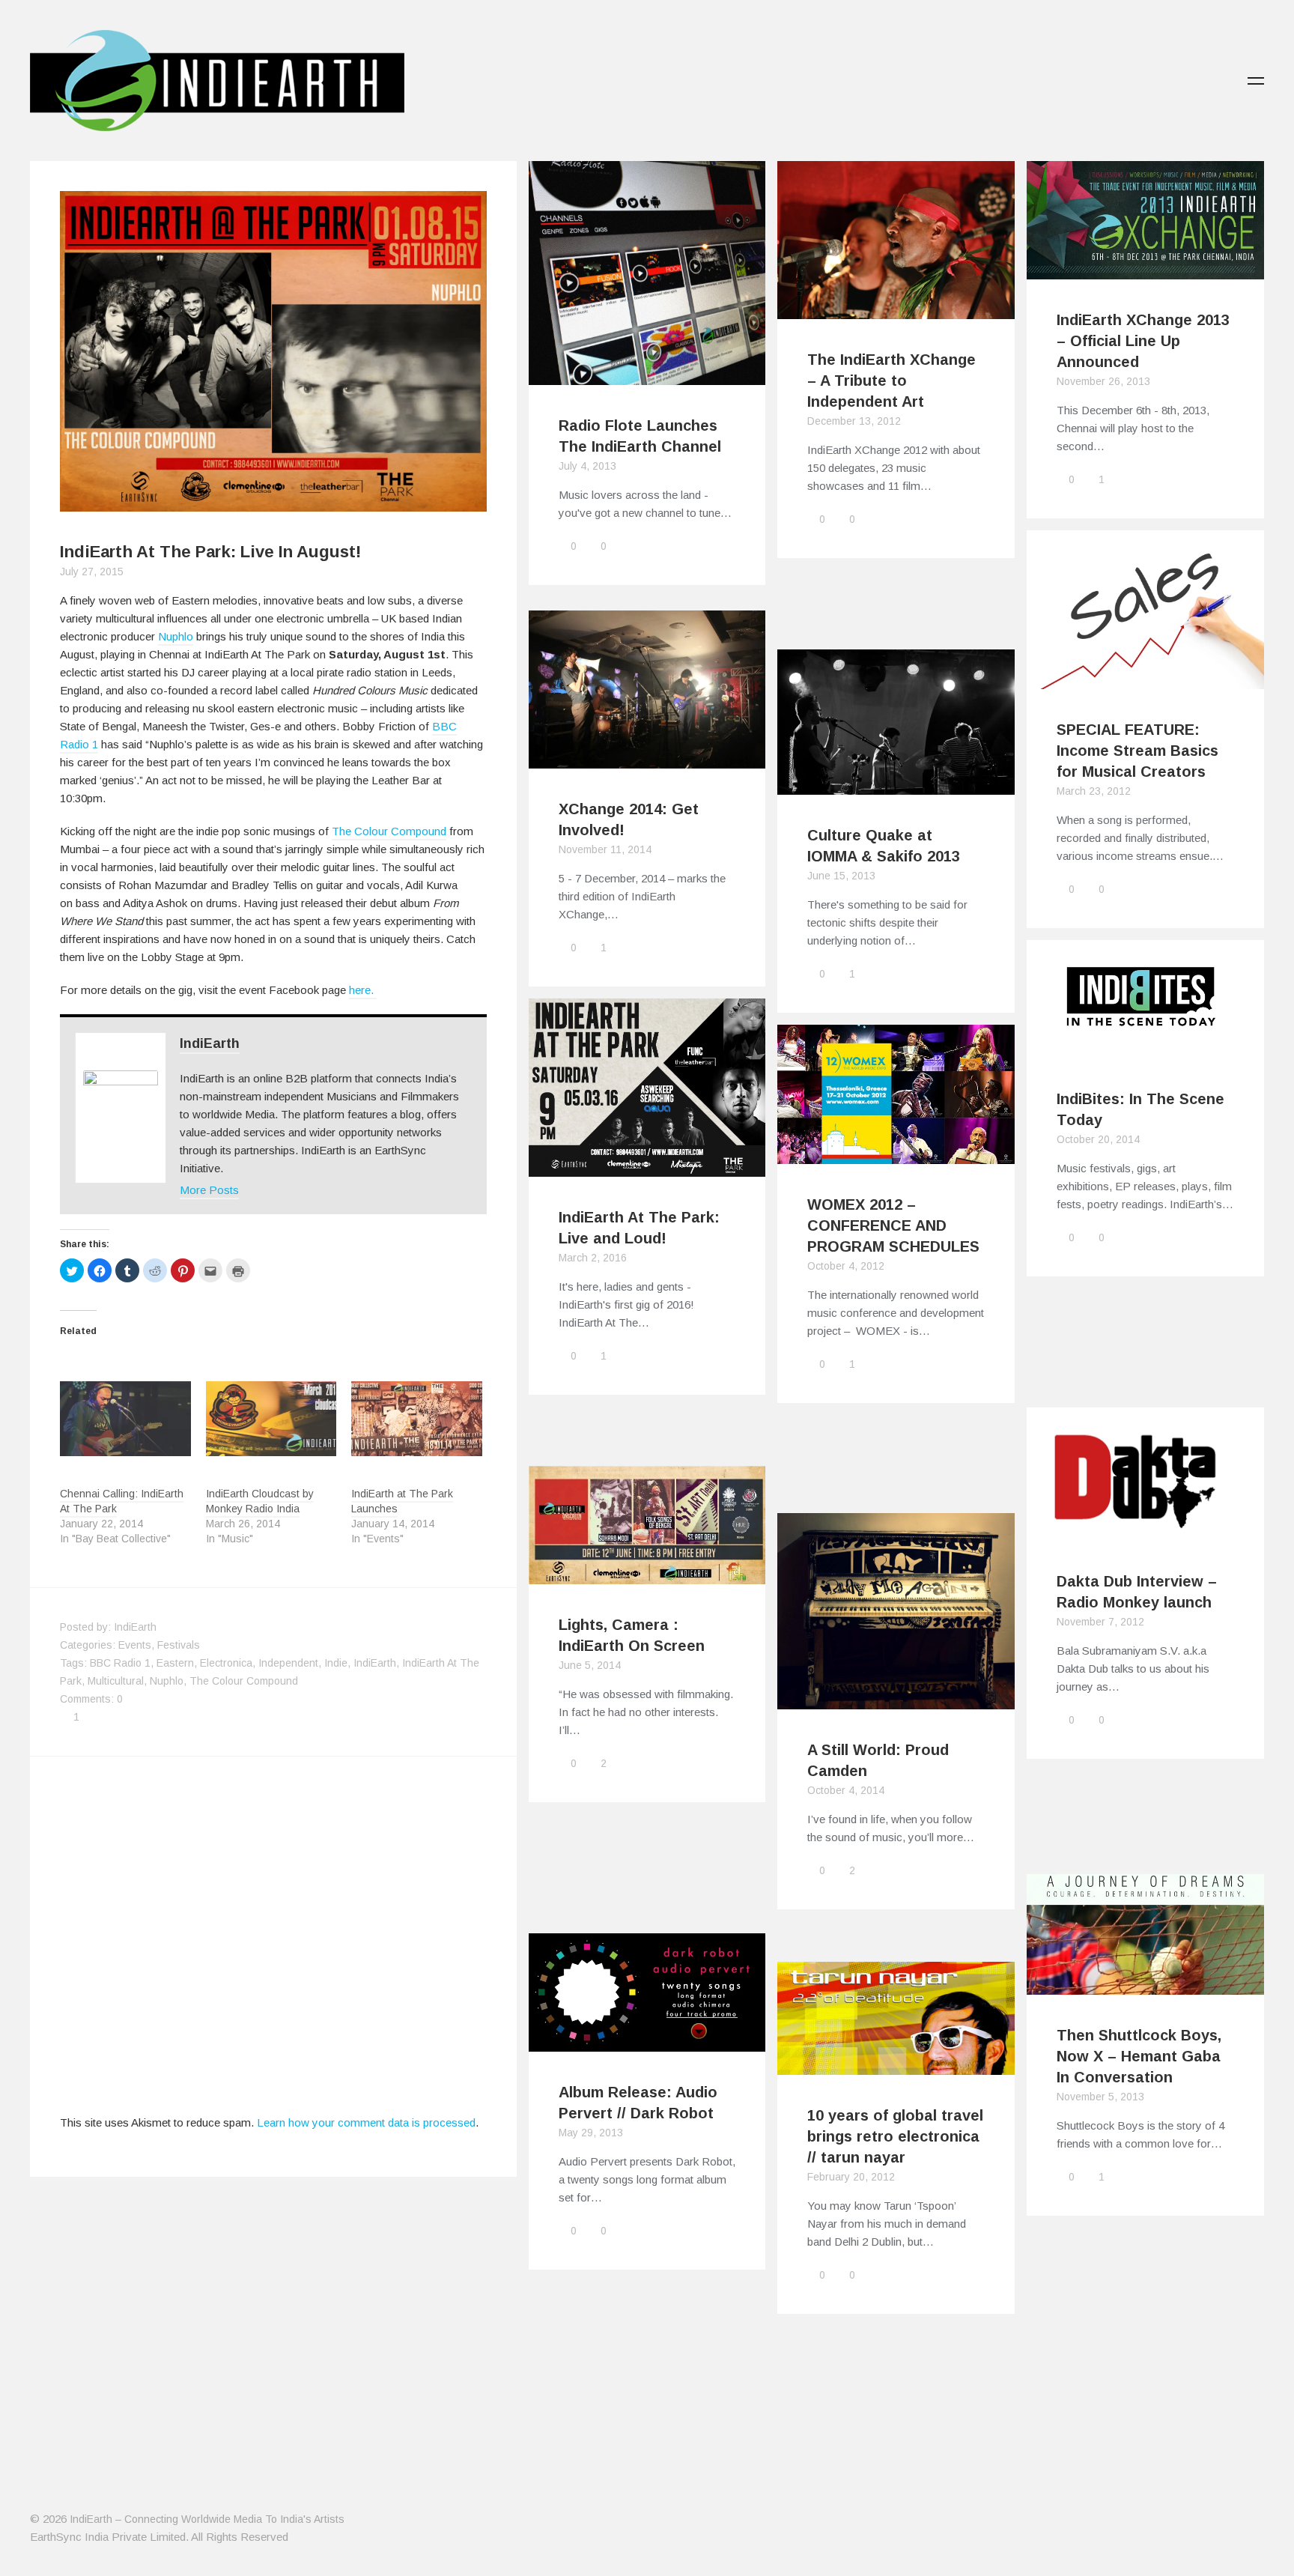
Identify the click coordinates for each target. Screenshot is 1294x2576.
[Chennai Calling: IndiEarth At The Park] (125, 1419)
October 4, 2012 (846, 1266)
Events (135, 1645)
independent (288, 1663)
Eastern (175, 1663)
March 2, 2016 (593, 1258)
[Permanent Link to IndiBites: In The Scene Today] (1145, 1049)
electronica (226, 1663)
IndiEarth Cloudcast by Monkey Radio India (260, 1501)
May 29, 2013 (591, 2133)
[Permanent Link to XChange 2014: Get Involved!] (647, 759)
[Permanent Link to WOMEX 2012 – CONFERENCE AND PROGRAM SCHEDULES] (896, 1155)
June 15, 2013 (841, 876)
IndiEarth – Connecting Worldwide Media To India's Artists (207, 2519)
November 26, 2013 (1103, 381)
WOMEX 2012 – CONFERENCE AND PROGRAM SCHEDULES (893, 1225)
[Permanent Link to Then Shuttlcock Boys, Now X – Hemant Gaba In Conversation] (1145, 1985)
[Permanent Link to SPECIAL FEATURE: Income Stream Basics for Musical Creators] (1145, 680)
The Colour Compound (389, 831)
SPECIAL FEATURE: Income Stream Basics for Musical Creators (1137, 751)
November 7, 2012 (1100, 1622)
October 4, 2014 (846, 1790)
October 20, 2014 (1098, 1139)
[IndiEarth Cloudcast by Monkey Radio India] (271, 1419)
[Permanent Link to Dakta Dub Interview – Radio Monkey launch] (1145, 1531)
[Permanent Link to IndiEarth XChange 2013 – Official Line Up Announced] (1145, 270)
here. (363, 990)
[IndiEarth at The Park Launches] (417, 1419)
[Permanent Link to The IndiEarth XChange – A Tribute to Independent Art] (896, 310)
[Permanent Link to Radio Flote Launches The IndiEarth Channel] (647, 376)
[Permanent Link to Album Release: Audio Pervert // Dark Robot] (647, 2042)
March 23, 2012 (1094, 791)
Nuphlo (176, 636)
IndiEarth (210, 1043)
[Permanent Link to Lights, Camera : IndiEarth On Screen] (647, 1575)
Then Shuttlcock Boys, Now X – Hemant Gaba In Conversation (1139, 2056)
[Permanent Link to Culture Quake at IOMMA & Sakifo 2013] (896, 785)
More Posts (209, 1190)
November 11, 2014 (605, 849)
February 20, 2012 (851, 2177)
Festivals (179, 1645)
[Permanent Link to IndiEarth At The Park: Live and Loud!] (647, 1167)
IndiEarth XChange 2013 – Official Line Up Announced (1143, 341)
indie (336, 1663)
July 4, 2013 (587, 466)
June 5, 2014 (590, 1665)
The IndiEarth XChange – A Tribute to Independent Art (891, 381)
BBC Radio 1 (120, 1663)
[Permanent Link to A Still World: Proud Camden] (896, 1700)
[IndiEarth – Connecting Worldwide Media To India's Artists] (217, 122)
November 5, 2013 (1100, 2097)
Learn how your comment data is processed (366, 2122)
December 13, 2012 (854, 421)
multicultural (116, 1681)
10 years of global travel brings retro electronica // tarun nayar (895, 2136)
